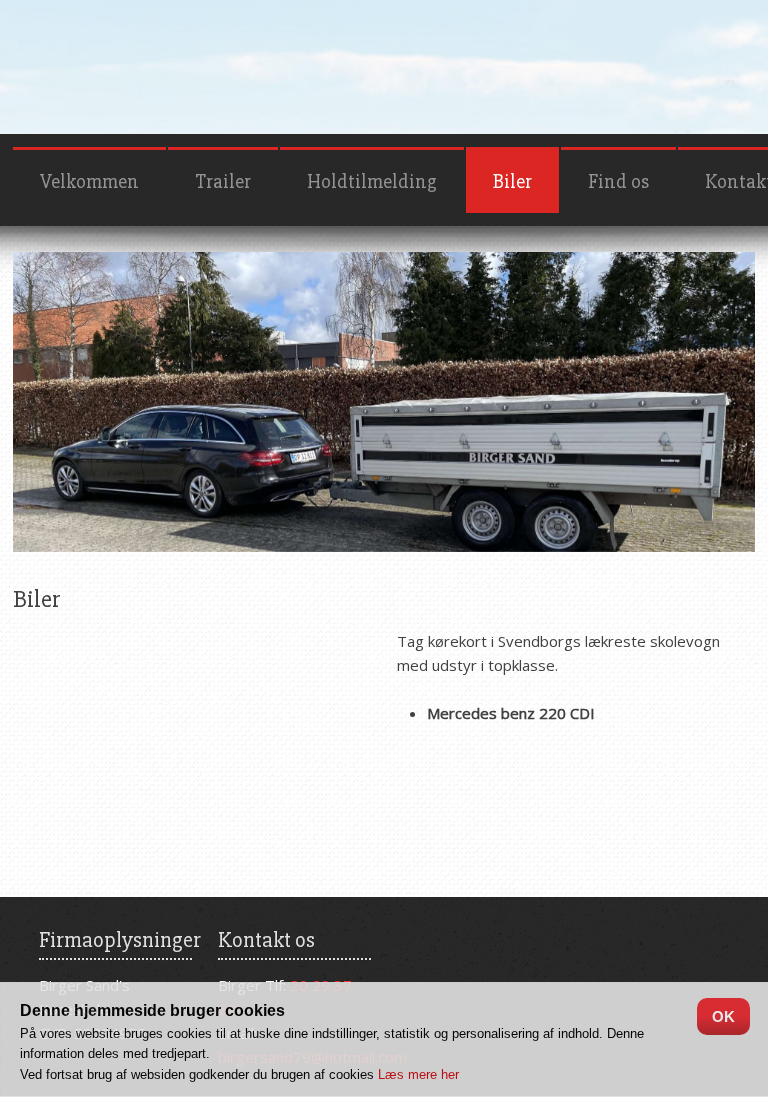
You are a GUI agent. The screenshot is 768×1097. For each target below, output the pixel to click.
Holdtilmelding (372, 181)
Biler (512, 181)
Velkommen (89, 181)
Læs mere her (418, 1074)
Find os (618, 181)
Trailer (223, 181)
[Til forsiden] (384, 54)
